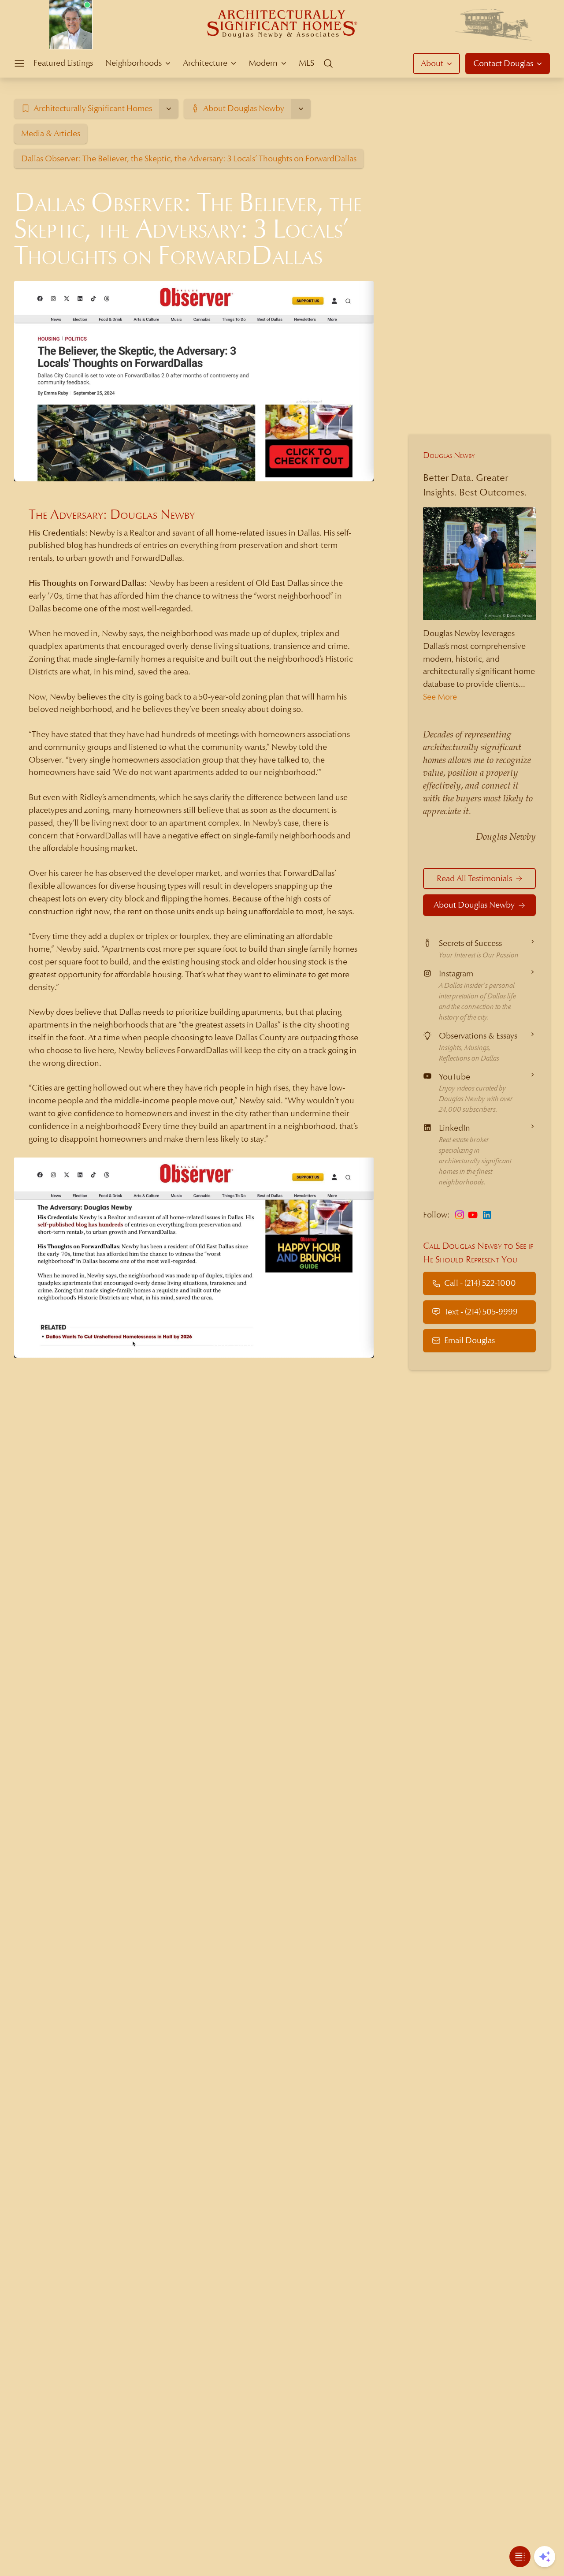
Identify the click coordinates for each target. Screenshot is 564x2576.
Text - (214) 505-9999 (481, 1312)
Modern (263, 63)
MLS (306, 63)
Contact (503, 63)
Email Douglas (469, 1340)
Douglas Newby (449, 455)
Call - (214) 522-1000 (480, 1283)
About (432, 63)
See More (440, 697)
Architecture (205, 63)
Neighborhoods (134, 63)
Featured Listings (63, 63)
